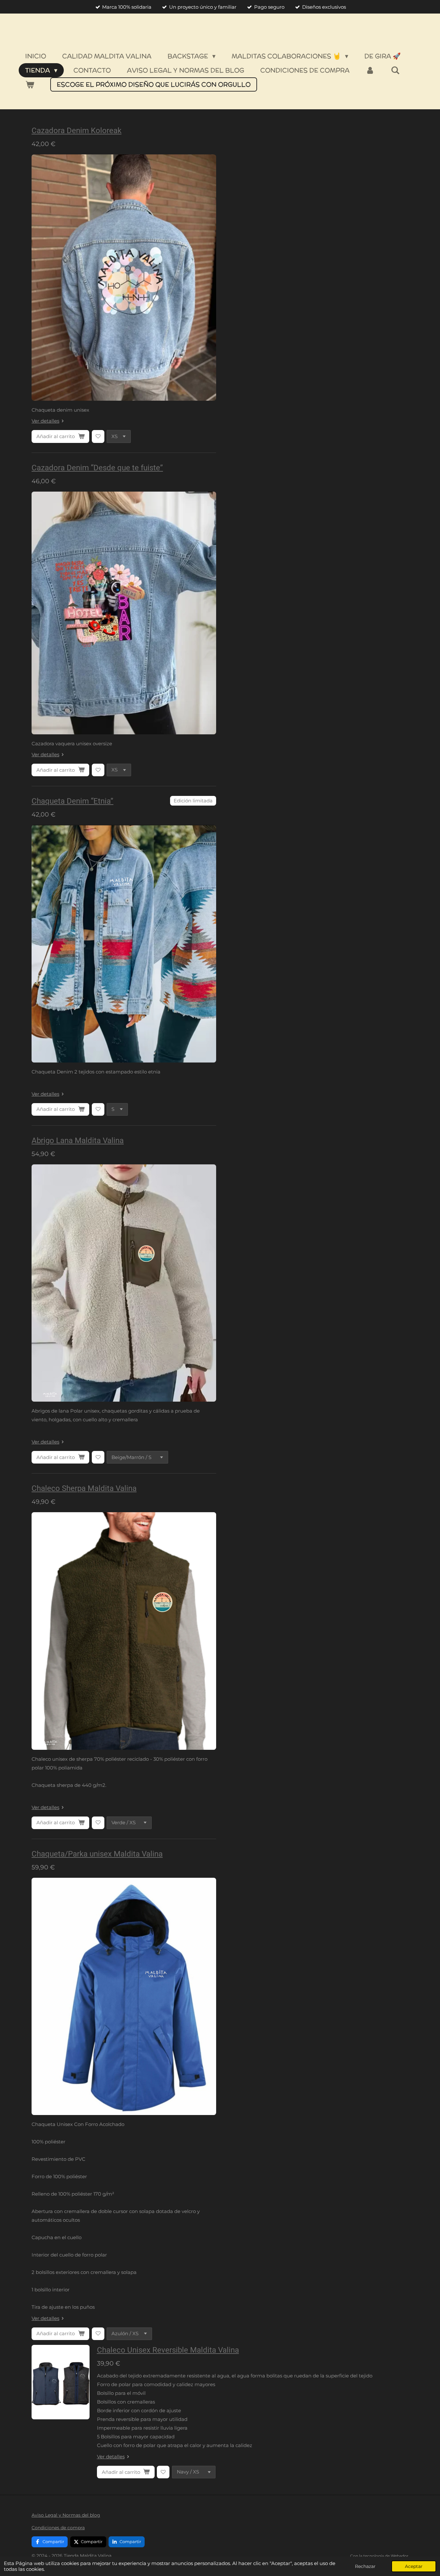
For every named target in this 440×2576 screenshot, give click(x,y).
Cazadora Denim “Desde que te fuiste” (97, 468)
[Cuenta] (370, 70)
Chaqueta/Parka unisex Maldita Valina (97, 1854)
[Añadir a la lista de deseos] (98, 436)
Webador (400, 2556)
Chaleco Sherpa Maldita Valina (84, 1488)
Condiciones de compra (58, 2528)
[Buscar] (395, 70)
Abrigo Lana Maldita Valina (78, 1141)
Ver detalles (45, 421)
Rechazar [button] (365, 2566)
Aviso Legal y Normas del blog (66, 2515)
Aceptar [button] (414, 2566)
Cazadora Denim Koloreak (77, 131)
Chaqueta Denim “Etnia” (72, 801)
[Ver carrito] (30, 84)
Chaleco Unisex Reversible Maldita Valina (168, 2350)
